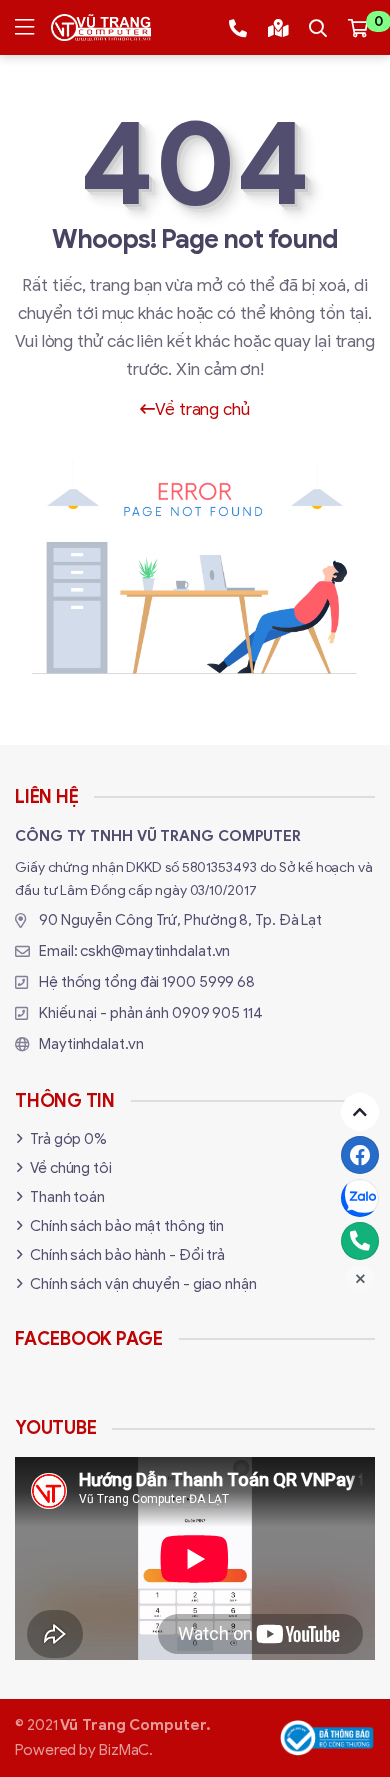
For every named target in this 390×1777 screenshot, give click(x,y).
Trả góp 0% (68, 1139)
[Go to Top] (360, 1112)
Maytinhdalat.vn (91, 1044)
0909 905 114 (217, 1013)
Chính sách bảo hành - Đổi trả (127, 1255)
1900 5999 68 (208, 982)
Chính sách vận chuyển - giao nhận (143, 1284)
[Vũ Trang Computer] (101, 27)
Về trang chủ (202, 409)
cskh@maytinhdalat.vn (155, 951)
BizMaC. (126, 1750)
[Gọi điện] (360, 1241)
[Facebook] (360, 1155)
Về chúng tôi (71, 1168)
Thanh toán (67, 1197)
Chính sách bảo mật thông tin (127, 1226)
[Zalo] (360, 1198)
